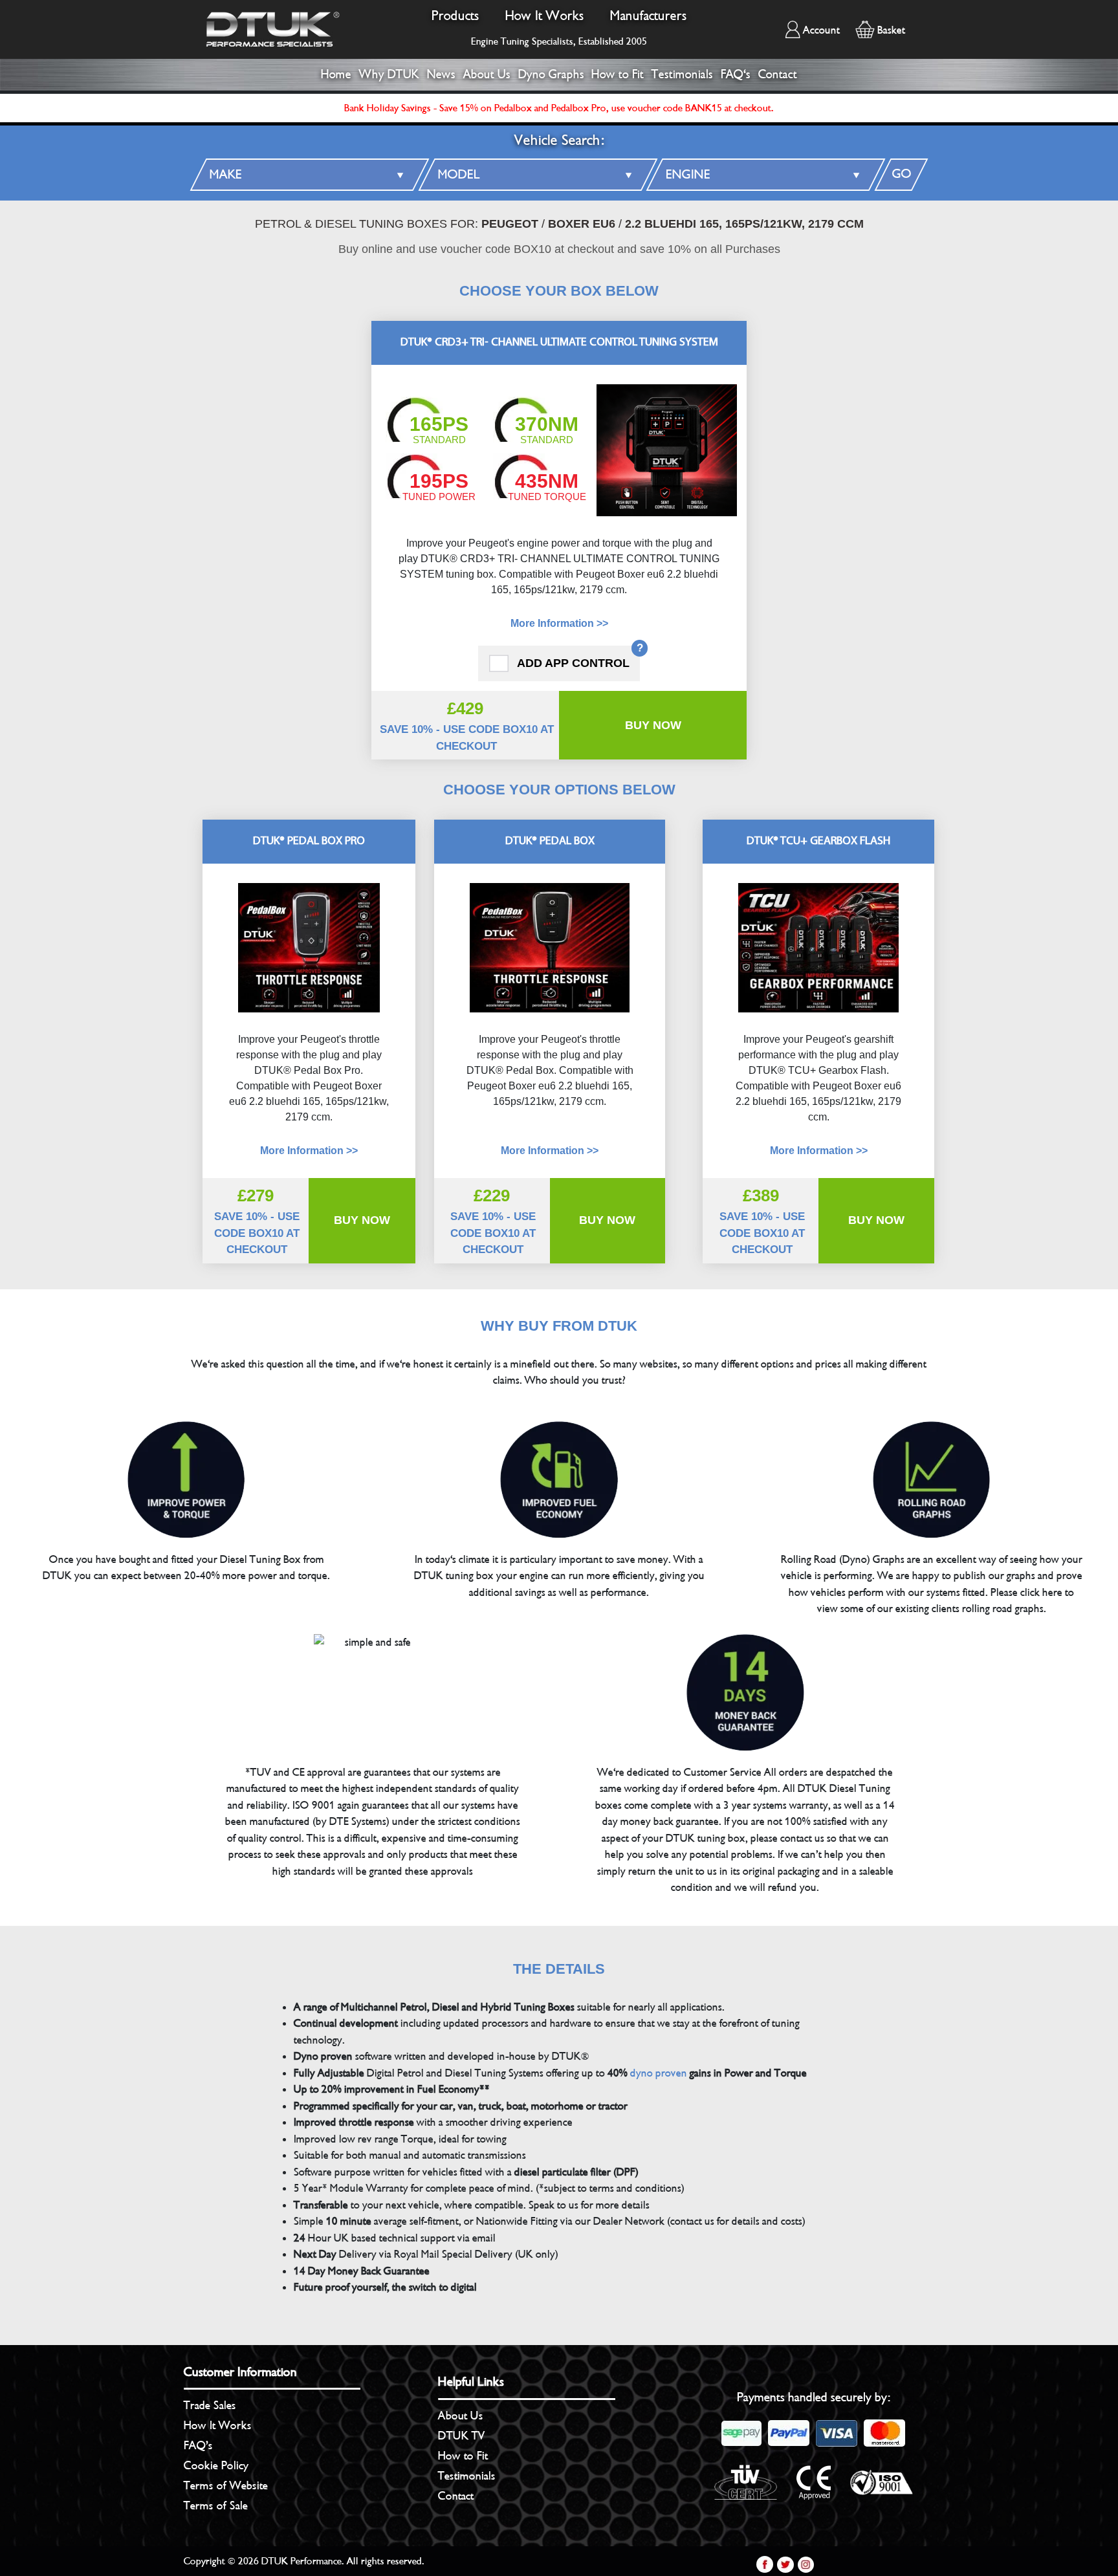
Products (455, 16)
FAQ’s (198, 2445)
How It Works (545, 16)
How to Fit (618, 74)
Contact (778, 74)
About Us (487, 74)
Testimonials (682, 74)
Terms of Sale (216, 2505)
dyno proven (659, 2073)
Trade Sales (210, 2405)
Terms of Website (226, 2485)
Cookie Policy (216, 2465)
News (441, 74)
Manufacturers (649, 16)
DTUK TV (462, 2436)
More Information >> (559, 623)
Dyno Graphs (551, 74)
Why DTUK (389, 74)
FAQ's (736, 74)
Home (336, 74)
